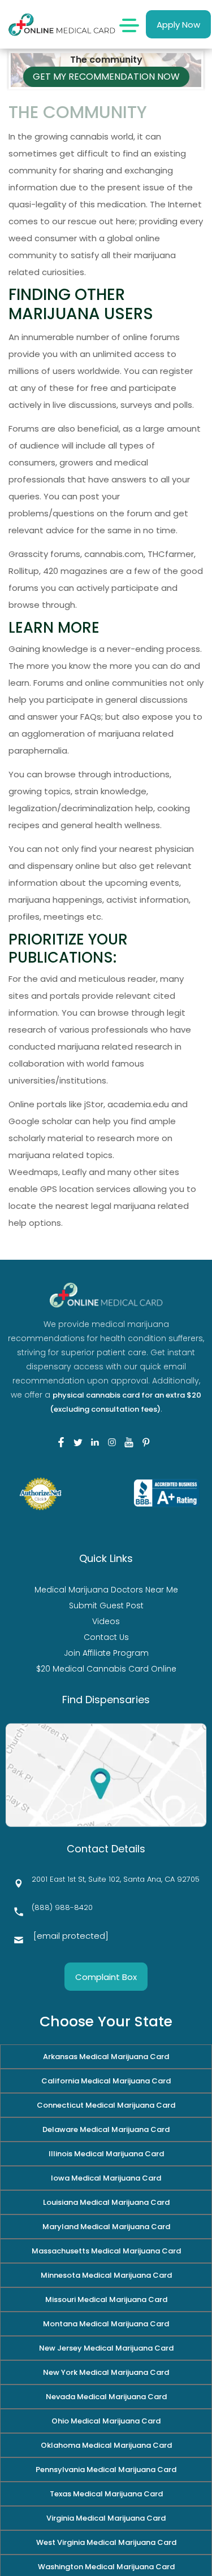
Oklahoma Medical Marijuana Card (106, 2445)
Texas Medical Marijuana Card (106, 2494)
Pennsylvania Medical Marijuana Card (106, 2470)
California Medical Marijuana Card (106, 2081)
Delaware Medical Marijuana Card (106, 2129)
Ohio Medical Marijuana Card (106, 2421)
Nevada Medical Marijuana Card (106, 2397)
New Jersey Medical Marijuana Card (106, 2348)
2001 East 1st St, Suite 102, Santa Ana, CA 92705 (116, 1879)
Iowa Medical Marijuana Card (106, 2178)
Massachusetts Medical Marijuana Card (106, 2251)
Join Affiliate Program (106, 1653)
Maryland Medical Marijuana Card (106, 2227)
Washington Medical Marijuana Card (106, 2567)
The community (106, 49)
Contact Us (106, 1637)
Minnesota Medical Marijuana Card (106, 2275)
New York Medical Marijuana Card (106, 2372)
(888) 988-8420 (62, 1907)
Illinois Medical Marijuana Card (106, 2154)
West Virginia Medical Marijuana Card (106, 2542)
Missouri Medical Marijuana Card (106, 2299)
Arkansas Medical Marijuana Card (106, 2057)
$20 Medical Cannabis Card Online (106, 1669)
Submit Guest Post (106, 1605)
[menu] (129, 24)
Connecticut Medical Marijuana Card (106, 2105)
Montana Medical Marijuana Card (106, 2324)
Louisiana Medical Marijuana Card (106, 2202)
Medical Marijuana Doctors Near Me (106, 1590)
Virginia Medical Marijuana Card (106, 2518)
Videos (106, 1621)
